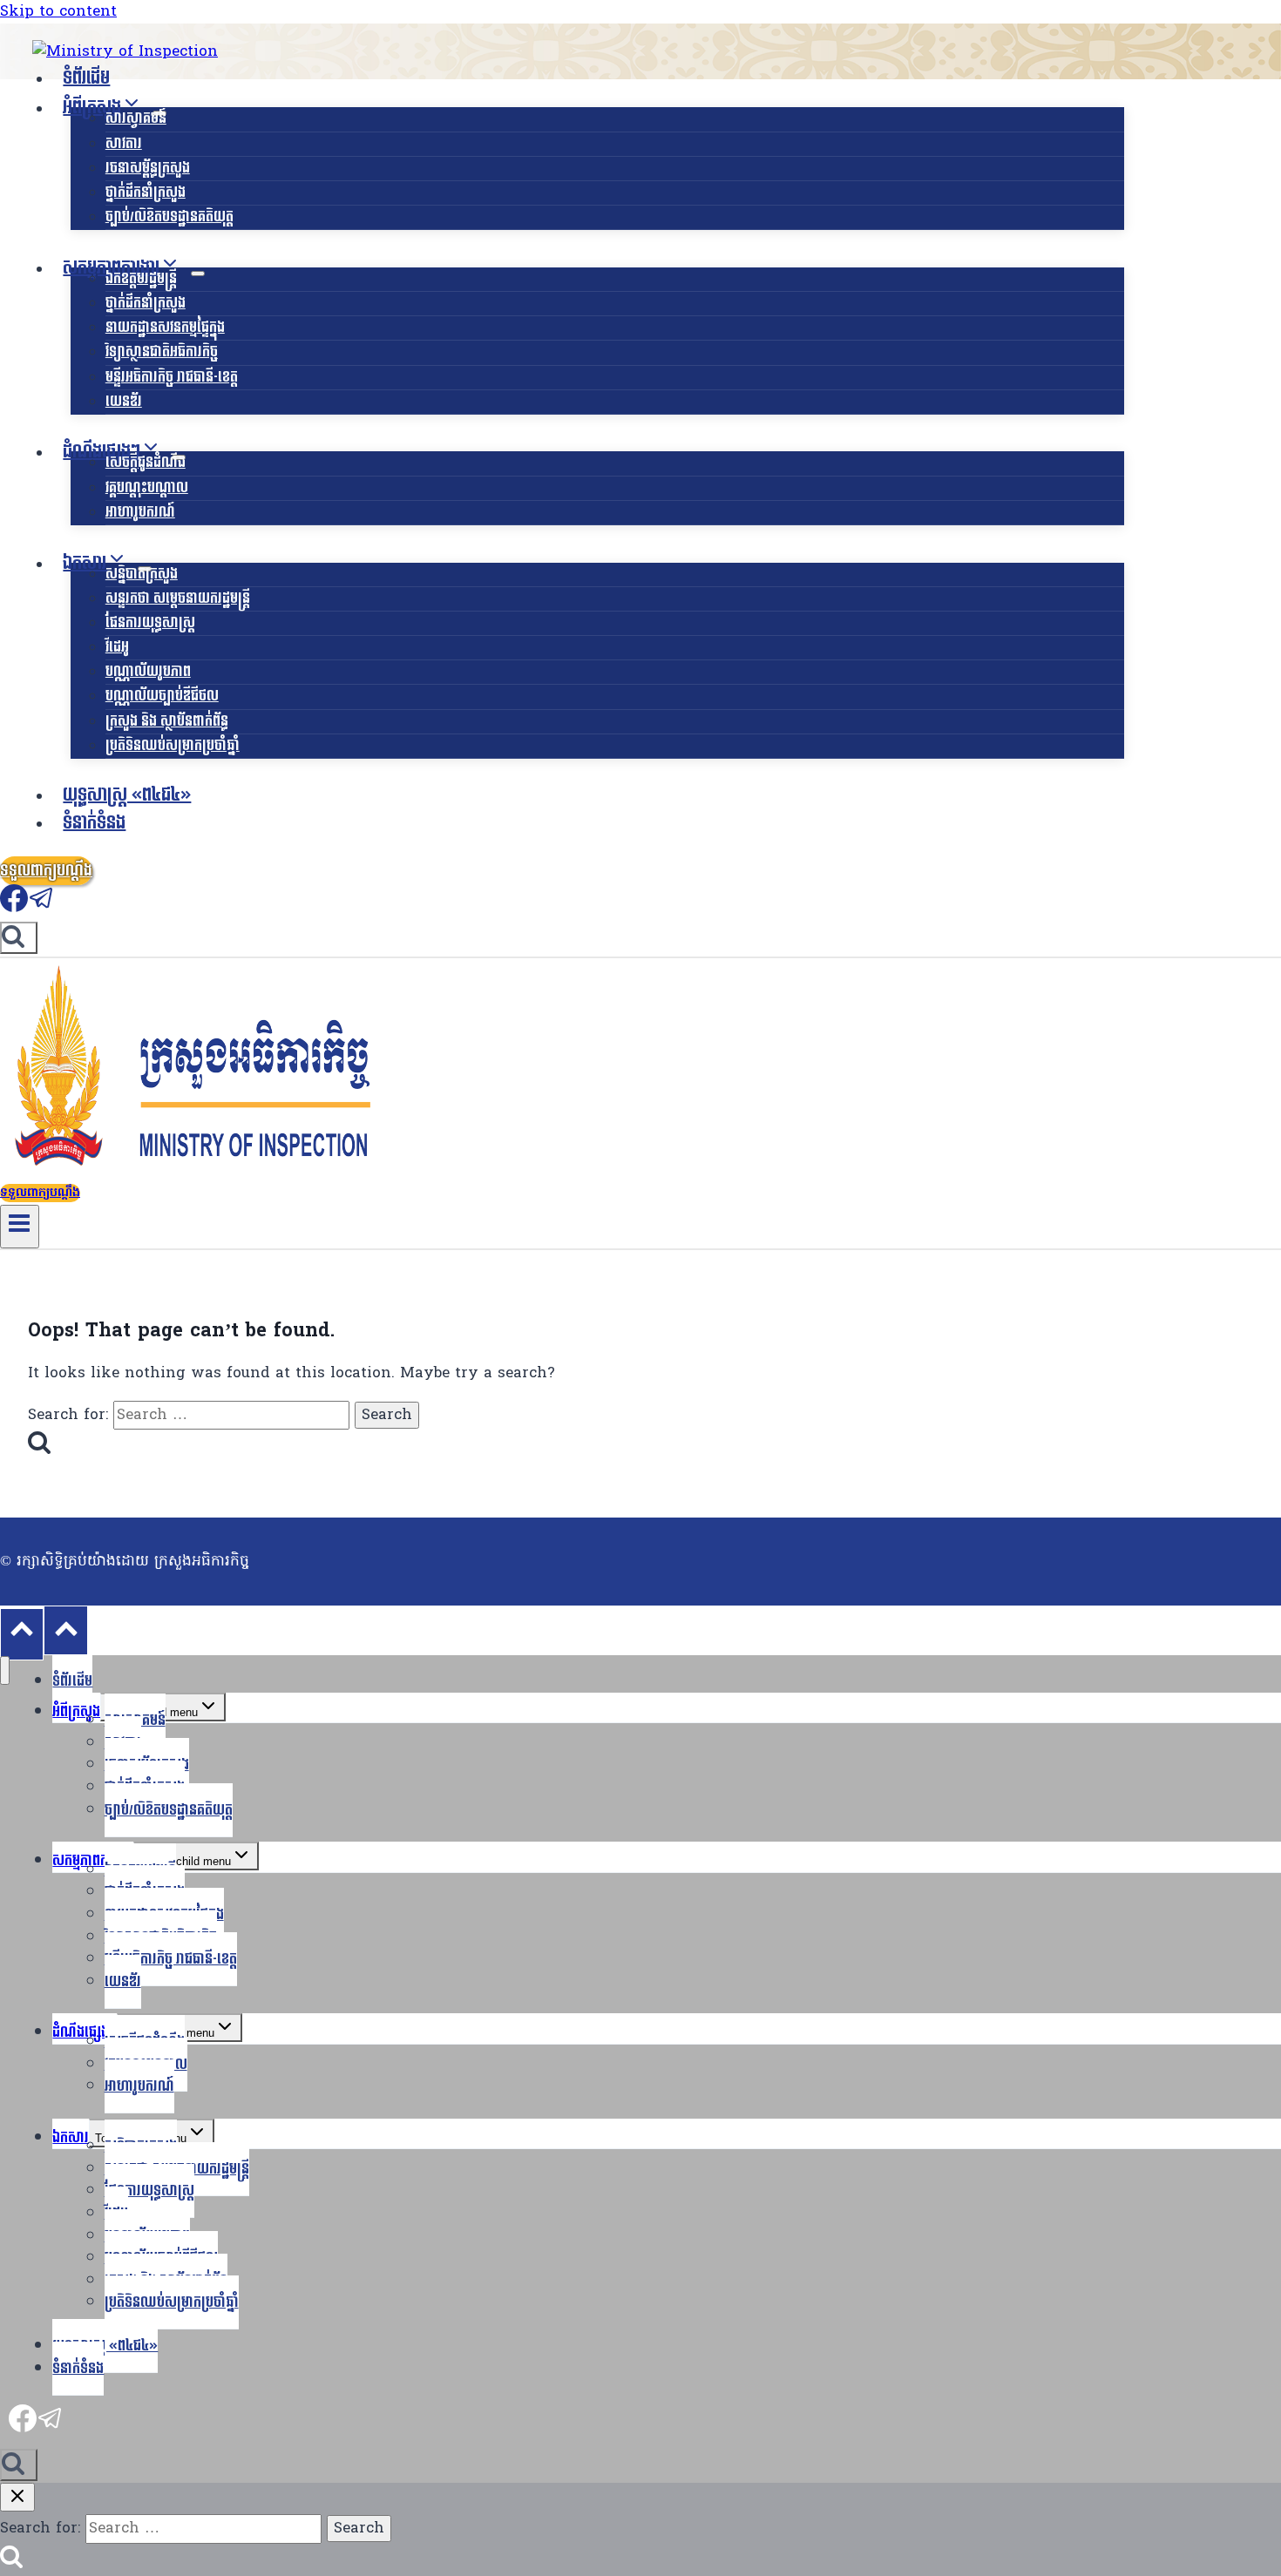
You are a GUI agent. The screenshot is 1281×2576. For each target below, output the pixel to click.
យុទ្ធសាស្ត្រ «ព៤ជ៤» (127, 795)
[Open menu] (20, 1227)
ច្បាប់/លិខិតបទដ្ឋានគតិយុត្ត (169, 216)
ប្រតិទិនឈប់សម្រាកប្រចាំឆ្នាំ (173, 745)
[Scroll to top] (22, 1634)
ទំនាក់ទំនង (94, 823)
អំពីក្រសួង (76, 1711)
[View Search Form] (19, 938)
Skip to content (58, 12)
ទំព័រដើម (86, 78)
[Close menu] (5, 1670)
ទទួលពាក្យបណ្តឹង (46, 871)
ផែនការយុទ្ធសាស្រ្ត (150, 622)
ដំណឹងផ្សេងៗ (85, 2032)
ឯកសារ (71, 2137)
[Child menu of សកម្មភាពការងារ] (198, 274)
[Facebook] (14, 908)
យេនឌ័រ (124, 401)
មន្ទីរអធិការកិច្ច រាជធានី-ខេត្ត (172, 377)
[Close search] (17, 2497)
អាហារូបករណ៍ (140, 512)
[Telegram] (42, 908)
